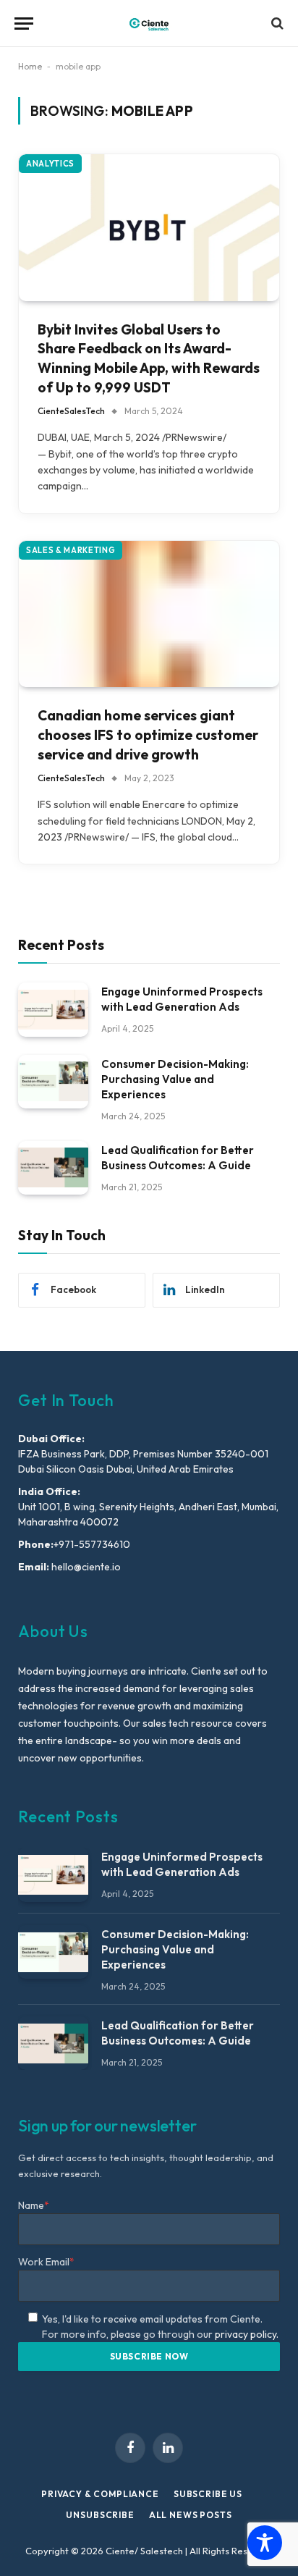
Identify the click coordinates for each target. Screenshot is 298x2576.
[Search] (276, 24)
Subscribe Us (208, 2494)
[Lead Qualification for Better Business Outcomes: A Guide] (53, 1168)
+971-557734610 (92, 1544)
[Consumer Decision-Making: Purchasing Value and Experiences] (53, 1082)
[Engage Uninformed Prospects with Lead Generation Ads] (53, 1010)
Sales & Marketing (71, 550)
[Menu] (24, 24)
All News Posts (191, 2515)
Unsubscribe (100, 2515)
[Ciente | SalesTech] (149, 24)
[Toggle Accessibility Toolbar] (265, 2543)
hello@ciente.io (85, 1567)
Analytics (50, 164)
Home (30, 66)
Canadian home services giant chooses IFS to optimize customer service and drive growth (148, 735)
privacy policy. (247, 2334)
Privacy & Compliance (100, 2494)
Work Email (46, 2262)
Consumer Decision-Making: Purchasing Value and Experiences (175, 1079)
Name (34, 2205)
